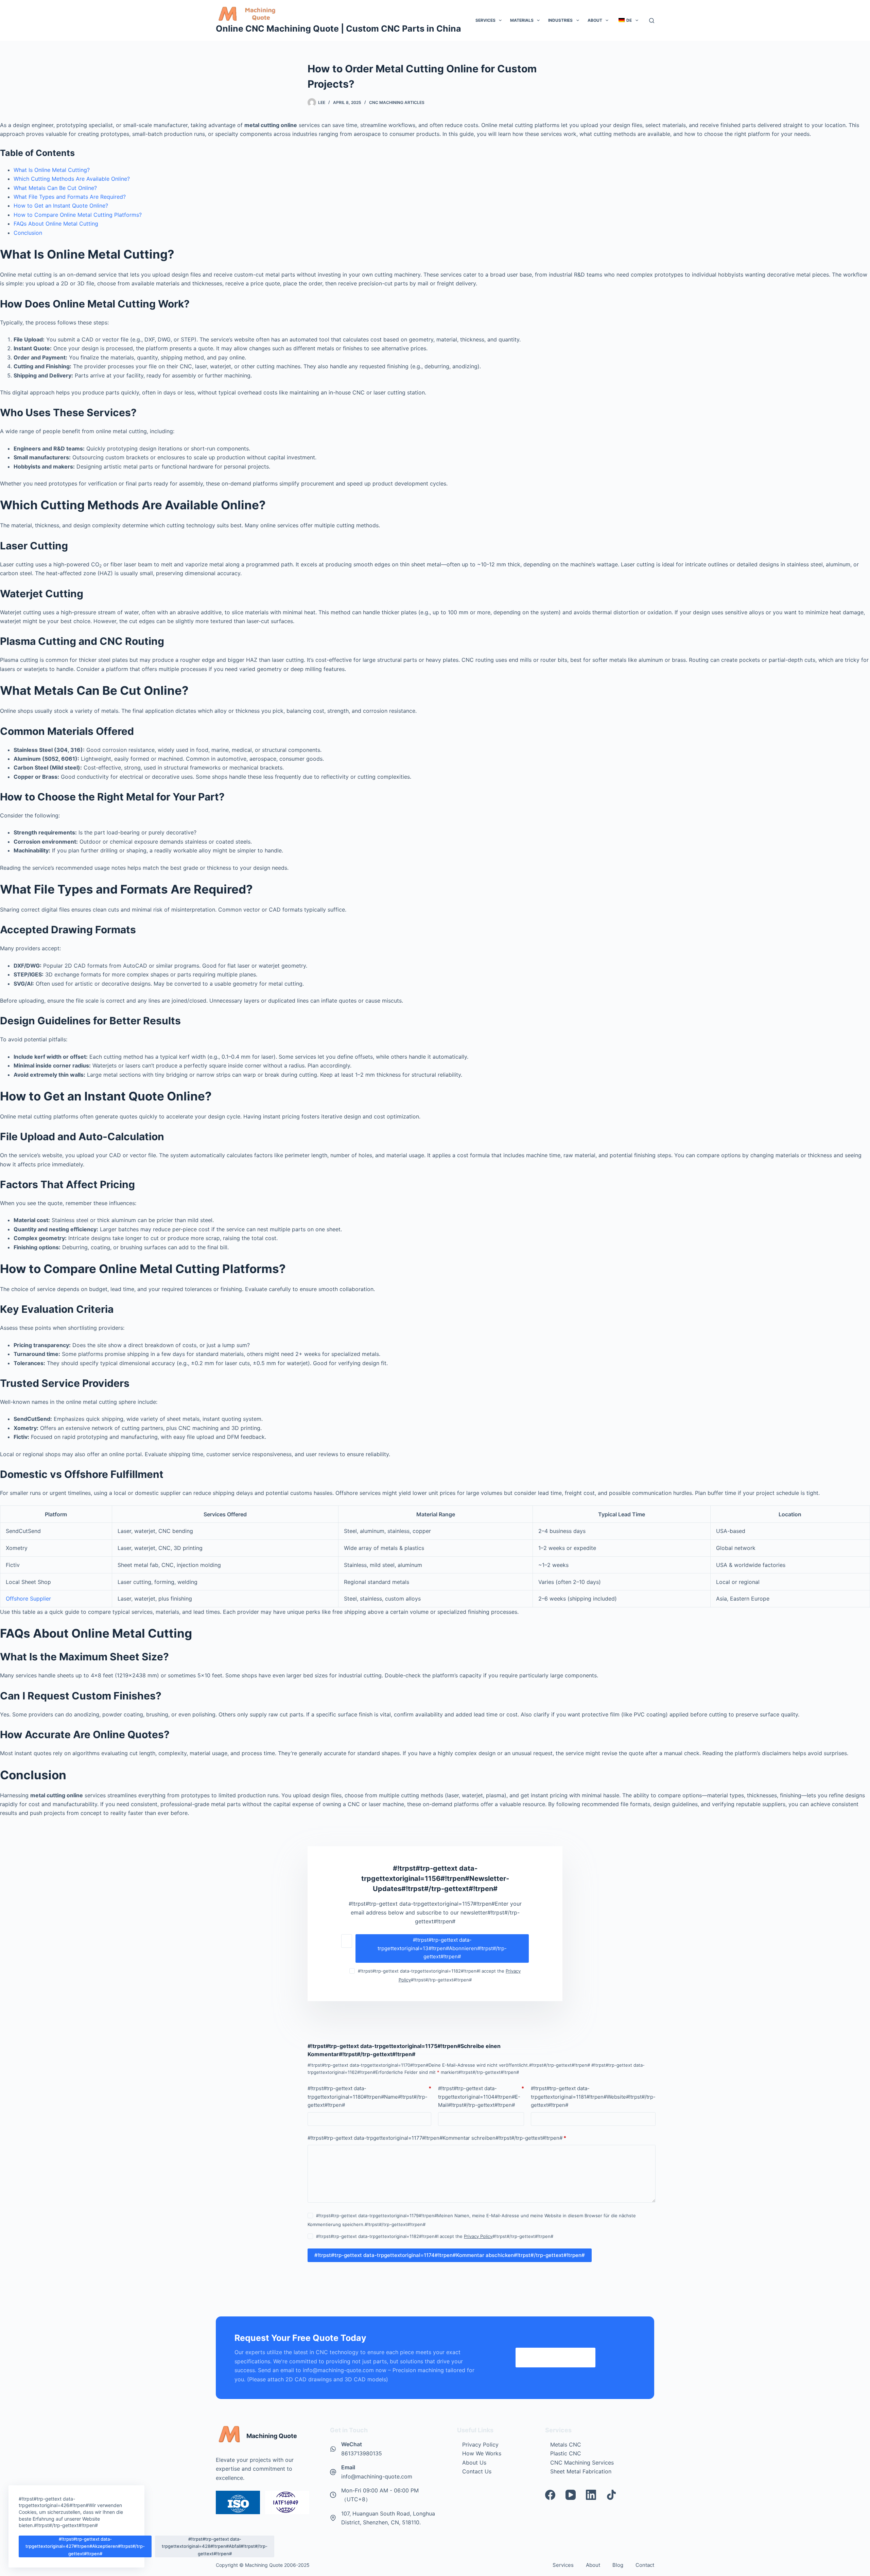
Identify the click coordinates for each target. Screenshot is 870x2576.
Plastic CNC (566, 2453)
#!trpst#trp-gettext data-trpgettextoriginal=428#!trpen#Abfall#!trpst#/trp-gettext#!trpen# (215, 2546)
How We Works (482, 2453)
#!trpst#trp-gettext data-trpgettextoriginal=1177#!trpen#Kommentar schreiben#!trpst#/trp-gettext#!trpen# (437, 2138)
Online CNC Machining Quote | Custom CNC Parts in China (338, 29)
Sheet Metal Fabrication (581, 2471)
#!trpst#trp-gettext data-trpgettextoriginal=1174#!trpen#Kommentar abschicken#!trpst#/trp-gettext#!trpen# (450, 2255)
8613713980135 (362, 2453)
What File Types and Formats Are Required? (70, 197)
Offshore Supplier (28, 1599)
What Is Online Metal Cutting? (52, 170)
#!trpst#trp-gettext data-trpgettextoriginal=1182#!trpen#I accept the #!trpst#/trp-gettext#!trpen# (435, 2236)
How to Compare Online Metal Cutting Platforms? (78, 215)
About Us (474, 2463)
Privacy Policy (478, 2236)
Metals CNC (566, 2445)
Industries (560, 20)
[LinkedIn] (591, 2495)
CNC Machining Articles (397, 102)
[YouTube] (571, 2495)
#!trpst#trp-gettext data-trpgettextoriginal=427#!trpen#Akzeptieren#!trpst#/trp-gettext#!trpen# (85, 2546)
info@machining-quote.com (377, 2476)
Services (485, 20)
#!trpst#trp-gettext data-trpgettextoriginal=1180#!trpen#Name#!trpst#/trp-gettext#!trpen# (369, 2097)
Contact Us (477, 2471)
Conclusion (28, 233)
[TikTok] (611, 2495)
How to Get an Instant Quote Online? (61, 206)
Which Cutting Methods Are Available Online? (72, 179)
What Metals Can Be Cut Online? (55, 188)
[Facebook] (550, 2495)
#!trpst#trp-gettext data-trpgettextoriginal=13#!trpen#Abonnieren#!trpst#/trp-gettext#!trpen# (442, 1948)
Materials (522, 20)
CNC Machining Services (582, 2463)
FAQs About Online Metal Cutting (56, 224)
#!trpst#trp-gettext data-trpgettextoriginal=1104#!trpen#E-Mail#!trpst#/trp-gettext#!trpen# (481, 2097)
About (595, 20)
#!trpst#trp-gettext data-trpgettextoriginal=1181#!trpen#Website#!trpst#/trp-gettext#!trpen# (593, 2097)
